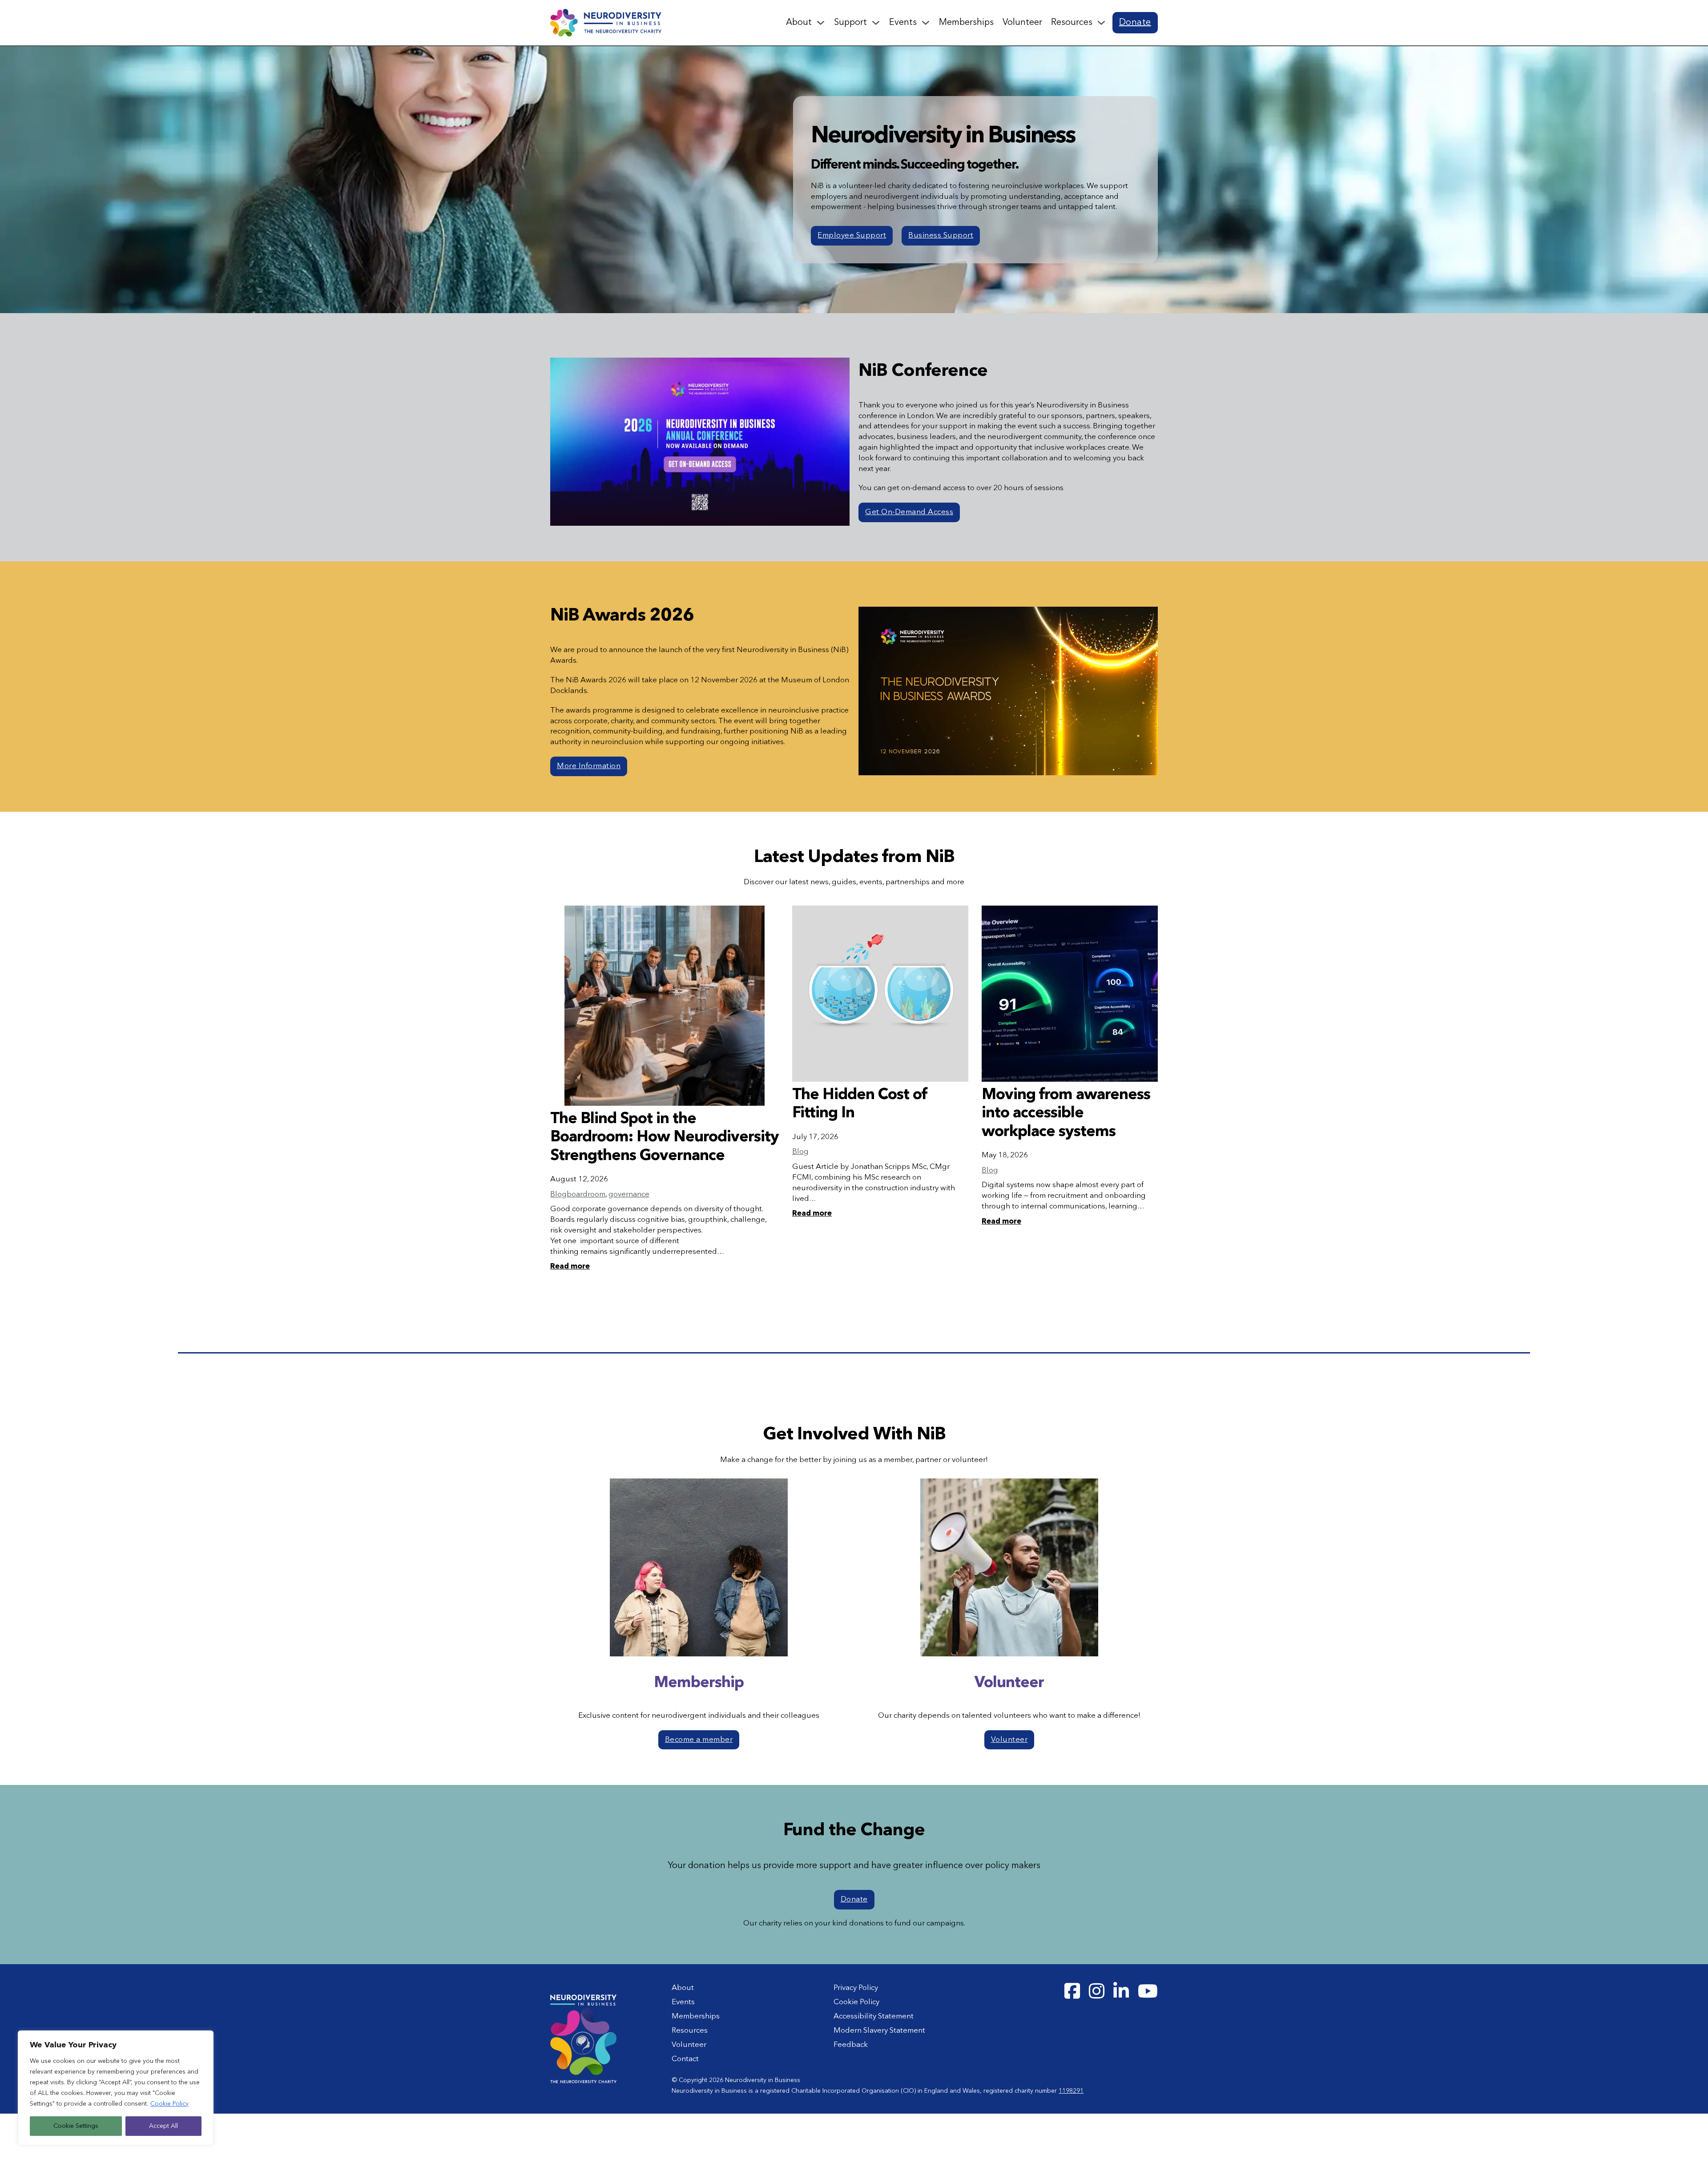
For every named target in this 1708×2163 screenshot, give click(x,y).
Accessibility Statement (874, 2016)
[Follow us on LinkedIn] (1121, 1992)
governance (629, 1194)
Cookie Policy (169, 2104)
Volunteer (1022, 23)
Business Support (941, 236)
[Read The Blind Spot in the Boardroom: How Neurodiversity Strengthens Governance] (665, 1006)
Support (850, 23)
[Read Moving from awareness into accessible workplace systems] (1070, 994)
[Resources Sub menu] (1101, 23)
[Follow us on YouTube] (1148, 1992)
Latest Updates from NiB (854, 858)
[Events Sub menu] (926, 23)
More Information (589, 766)
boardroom (586, 1194)
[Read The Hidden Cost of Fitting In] (880, 994)
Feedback (851, 2045)
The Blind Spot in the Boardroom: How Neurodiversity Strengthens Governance (665, 1138)
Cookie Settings (76, 2126)
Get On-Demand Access (909, 512)
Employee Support (852, 236)
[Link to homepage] (606, 22)
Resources (1072, 23)
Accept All (163, 2126)
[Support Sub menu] (876, 23)
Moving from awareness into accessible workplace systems (1066, 1114)
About (799, 23)
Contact (685, 2059)
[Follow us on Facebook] (1072, 1992)
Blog (558, 1194)
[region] (116, 2088)
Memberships (966, 23)
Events (903, 23)
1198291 (1071, 2091)
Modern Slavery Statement (879, 2031)
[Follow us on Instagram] (1097, 1992)
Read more (570, 1267)
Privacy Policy (856, 1988)
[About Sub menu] (821, 23)
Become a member (699, 1740)
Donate (1135, 23)
